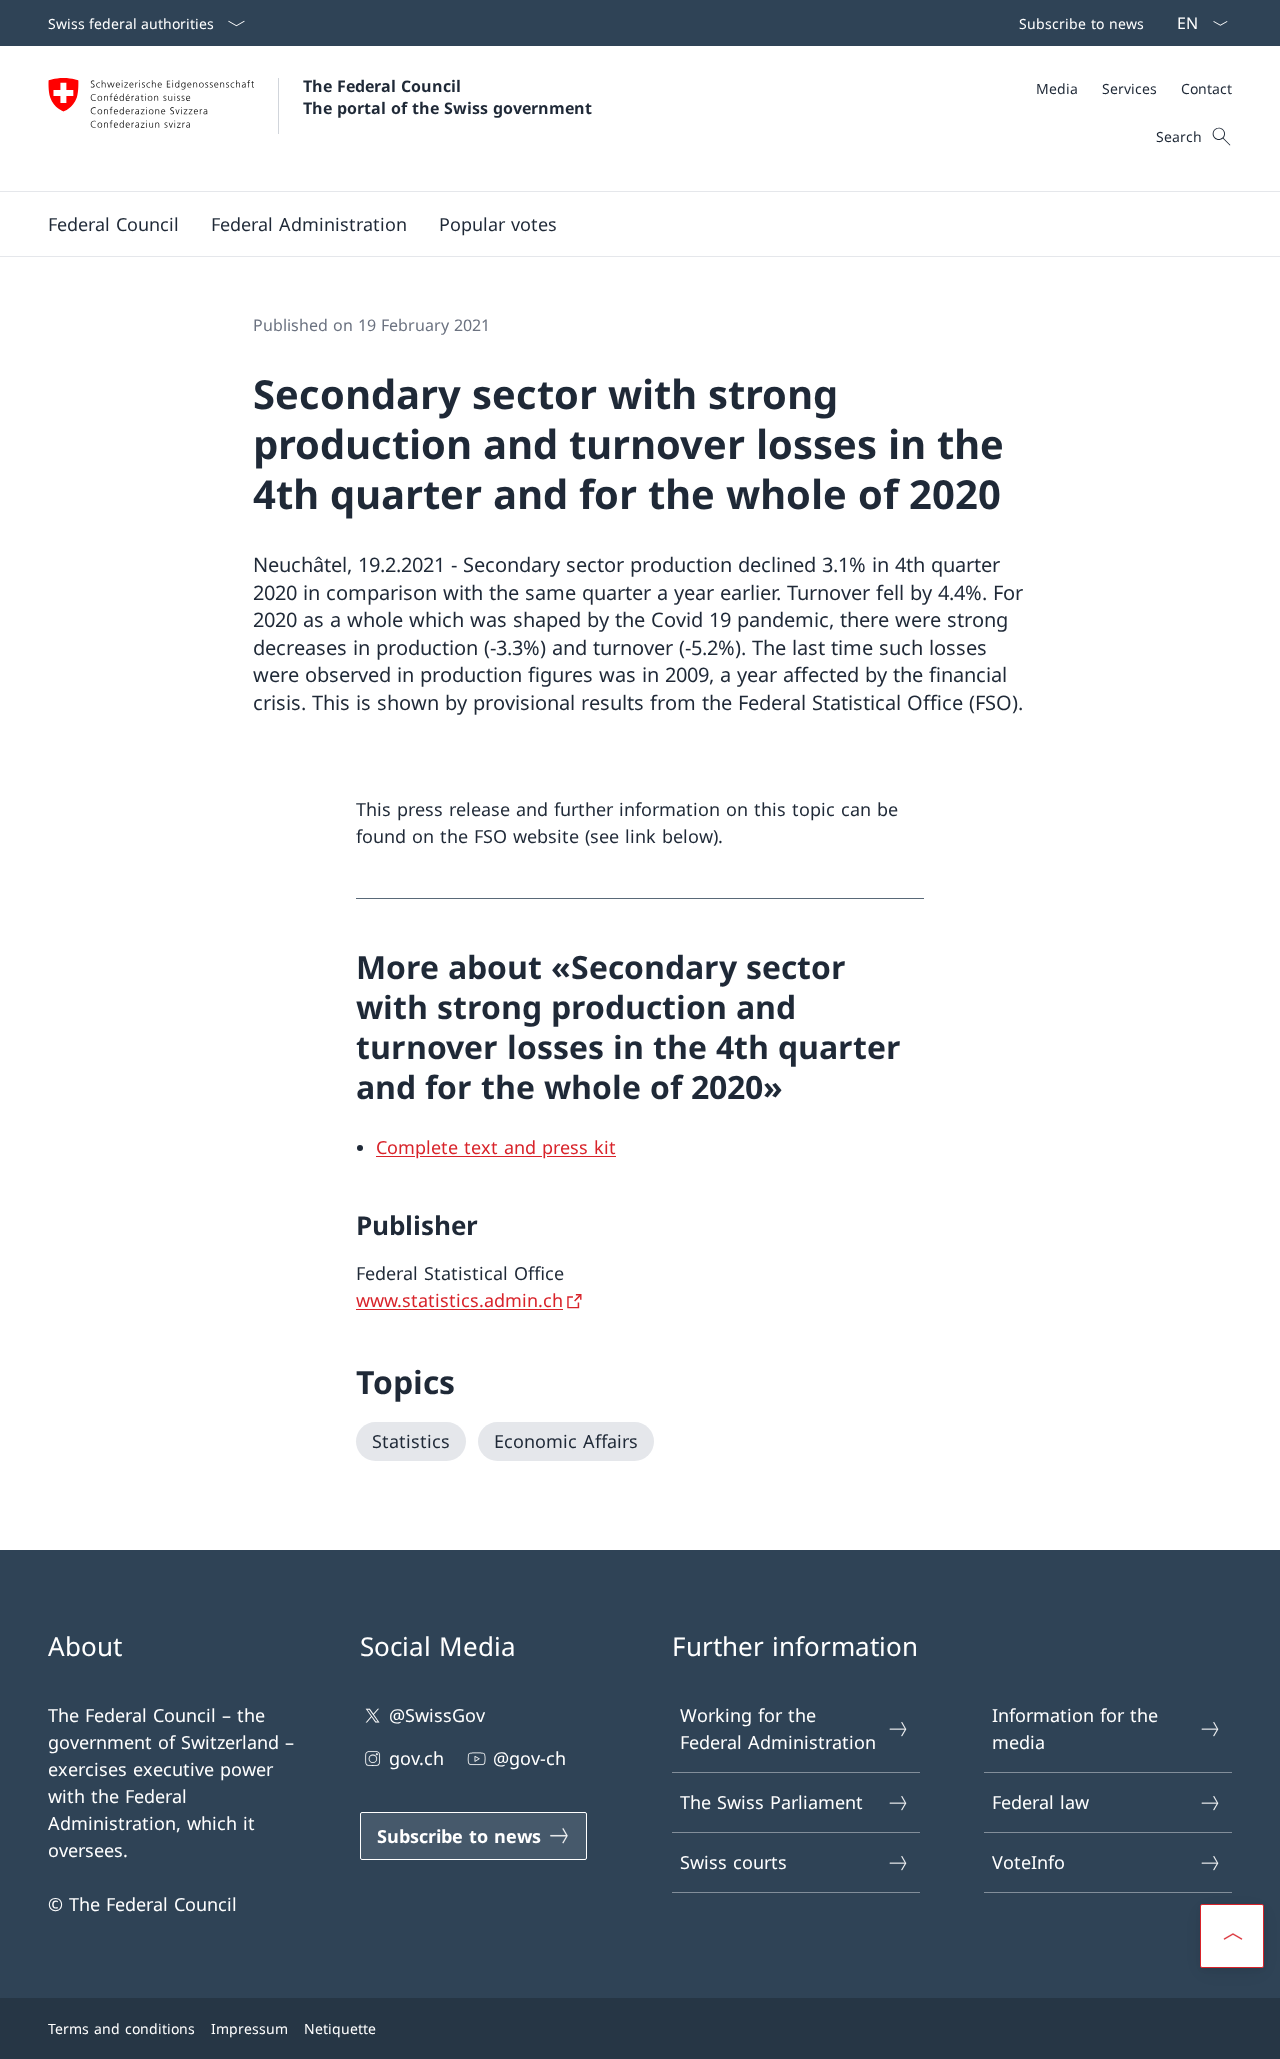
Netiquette (340, 2028)
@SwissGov (437, 1715)
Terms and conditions (121, 2028)
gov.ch (416, 1758)
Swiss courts (733, 1862)
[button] (113, 224)
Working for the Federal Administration (778, 1728)
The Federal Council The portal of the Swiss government (447, 97)
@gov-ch (529, 1758)
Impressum (249, 2028)
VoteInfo (1028, 1862)
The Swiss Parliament (771, 1802)
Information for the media (1075, 1728)
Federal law (1040, 1802)
